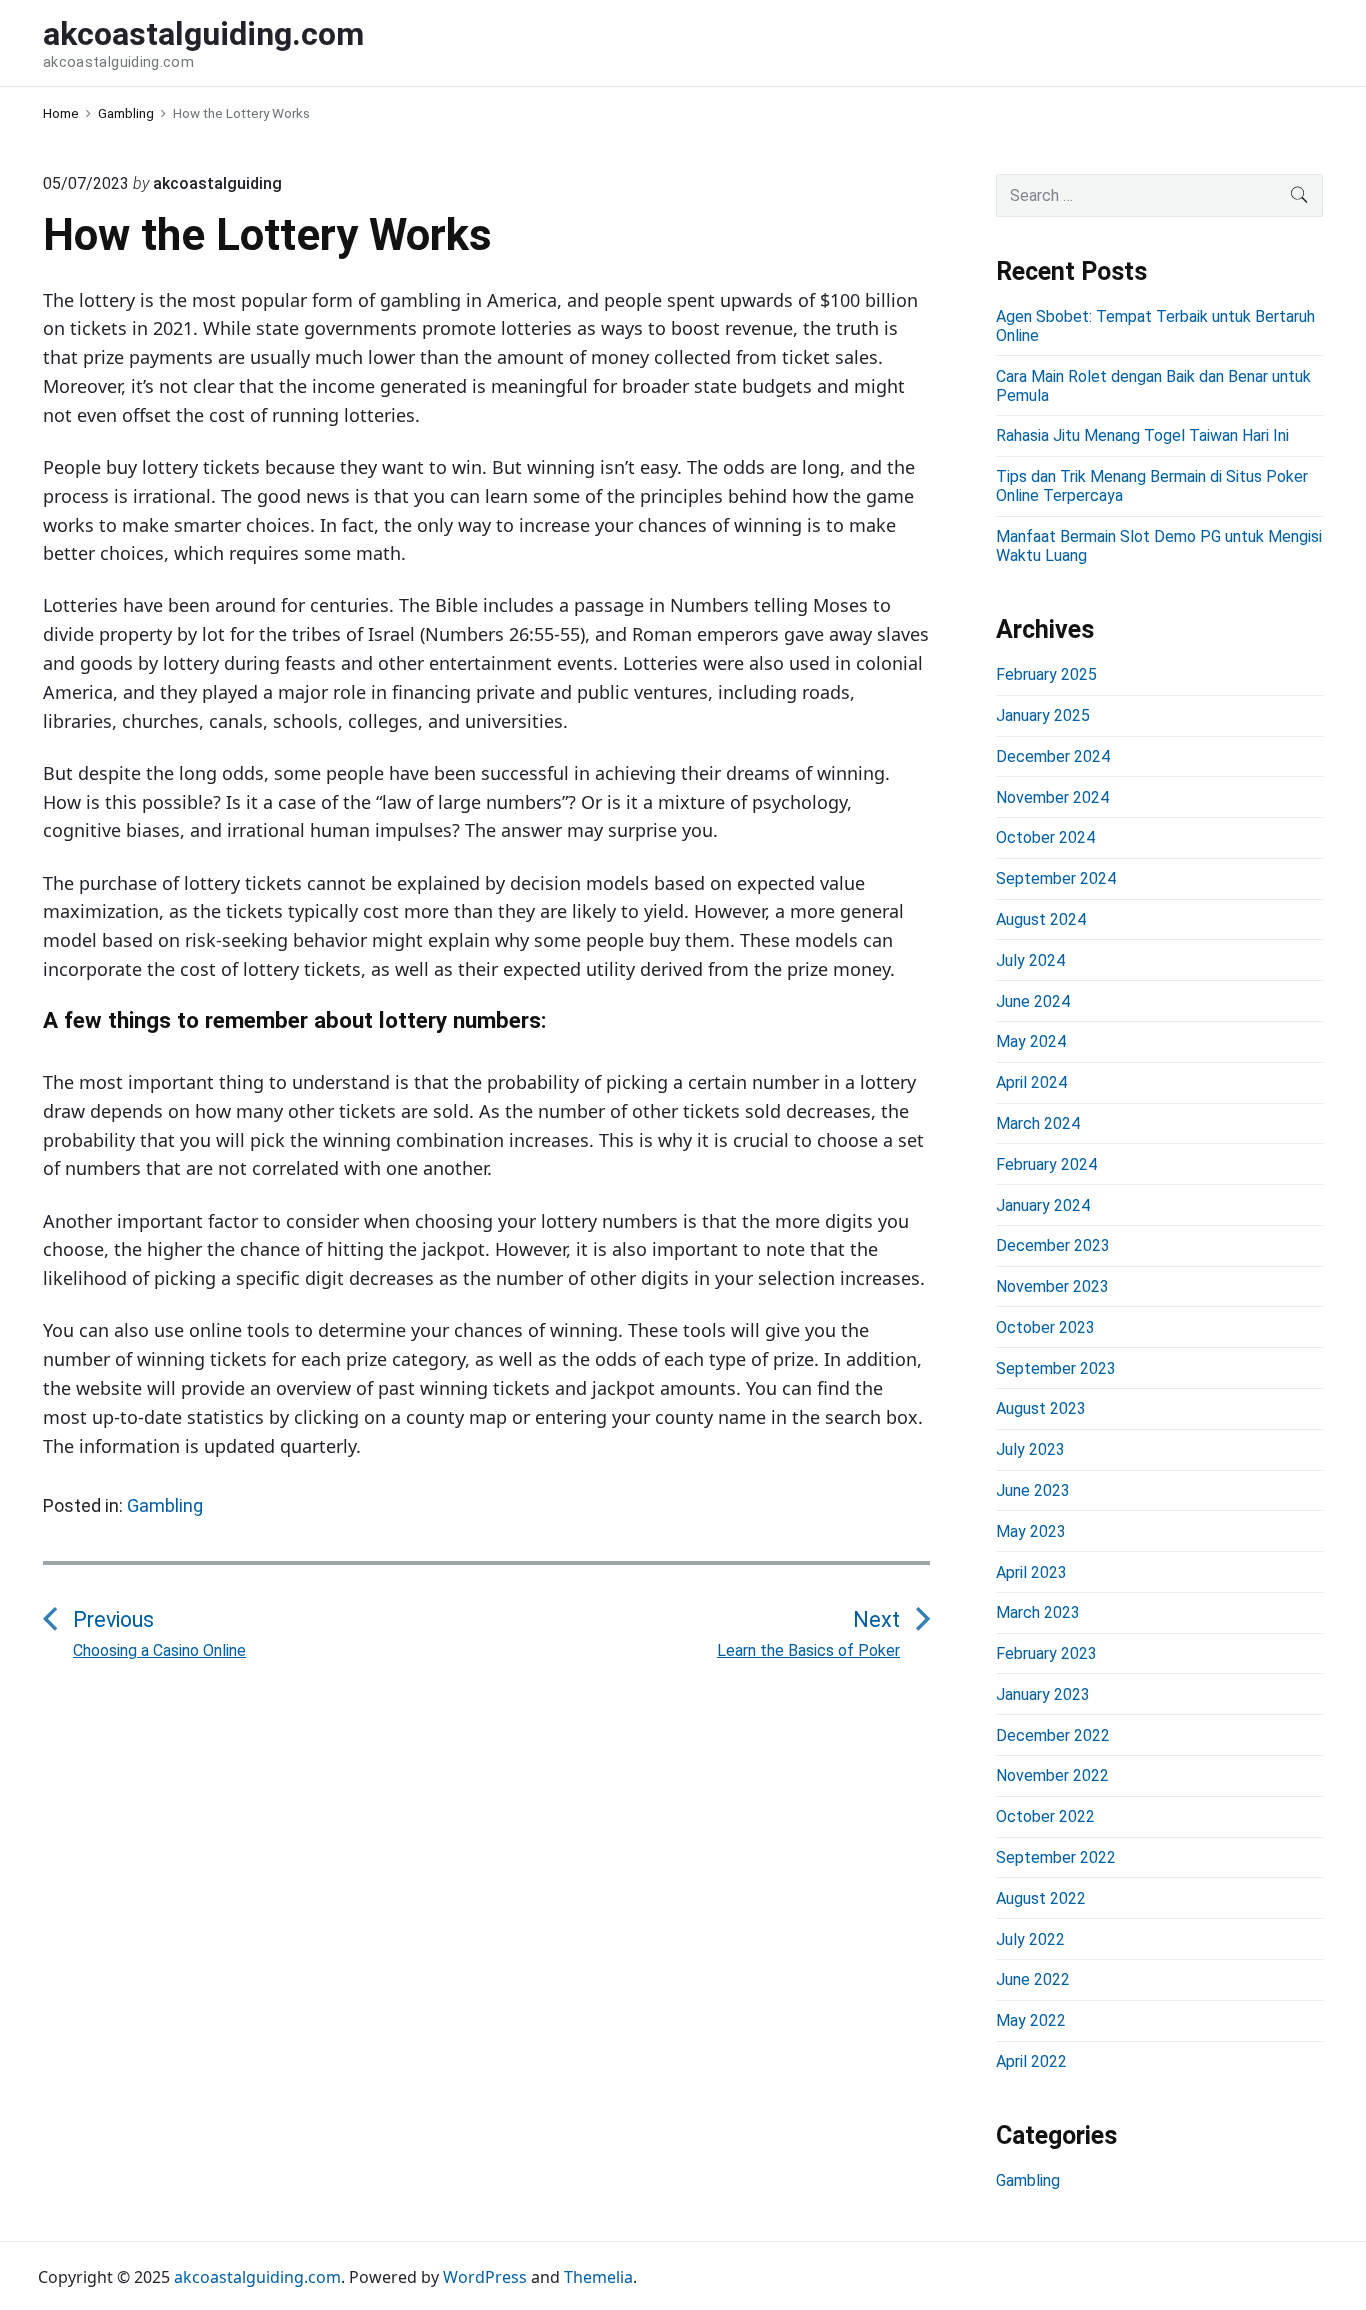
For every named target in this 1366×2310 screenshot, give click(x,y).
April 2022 (1031, 2061)
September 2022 (1056, 1857)
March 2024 (1038, 1123)
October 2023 (1045, 1327)
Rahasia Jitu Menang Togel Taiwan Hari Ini (1142, 435)
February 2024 (1046, 1164)
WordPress (485, 2277)
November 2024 (1052, 797)
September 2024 (1056, 878)
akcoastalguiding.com (257, 2277)
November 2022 (1052, 1775)
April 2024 (1031, 1082)
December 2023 (1053, 1245)
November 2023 (1052, 1286)
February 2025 (1046, 674)
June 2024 (1033, 1001)
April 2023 (1031, 1572)
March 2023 (1038, 1612)
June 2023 (1033, 1490)
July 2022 (1030, 1939)
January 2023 (1043, 1694)
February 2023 (1046, 1653)
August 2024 (1041, 919)
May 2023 (1031, 1531)
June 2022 (1033, 1979)
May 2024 (1031, 1041)
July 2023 (1030, 1449)
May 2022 (1031, 2020)
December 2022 (1053, 1735)
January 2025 (1043, 715)
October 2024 (1045, 837)
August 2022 (1041, 1898)
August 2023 (1041, 1408)
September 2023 (1056, 1368)
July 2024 (1030, 960)
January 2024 (1043, 1205)
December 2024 (1053, 756)
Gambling (165, 1505)
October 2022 (1045, 1816)
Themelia (598, 2277)
